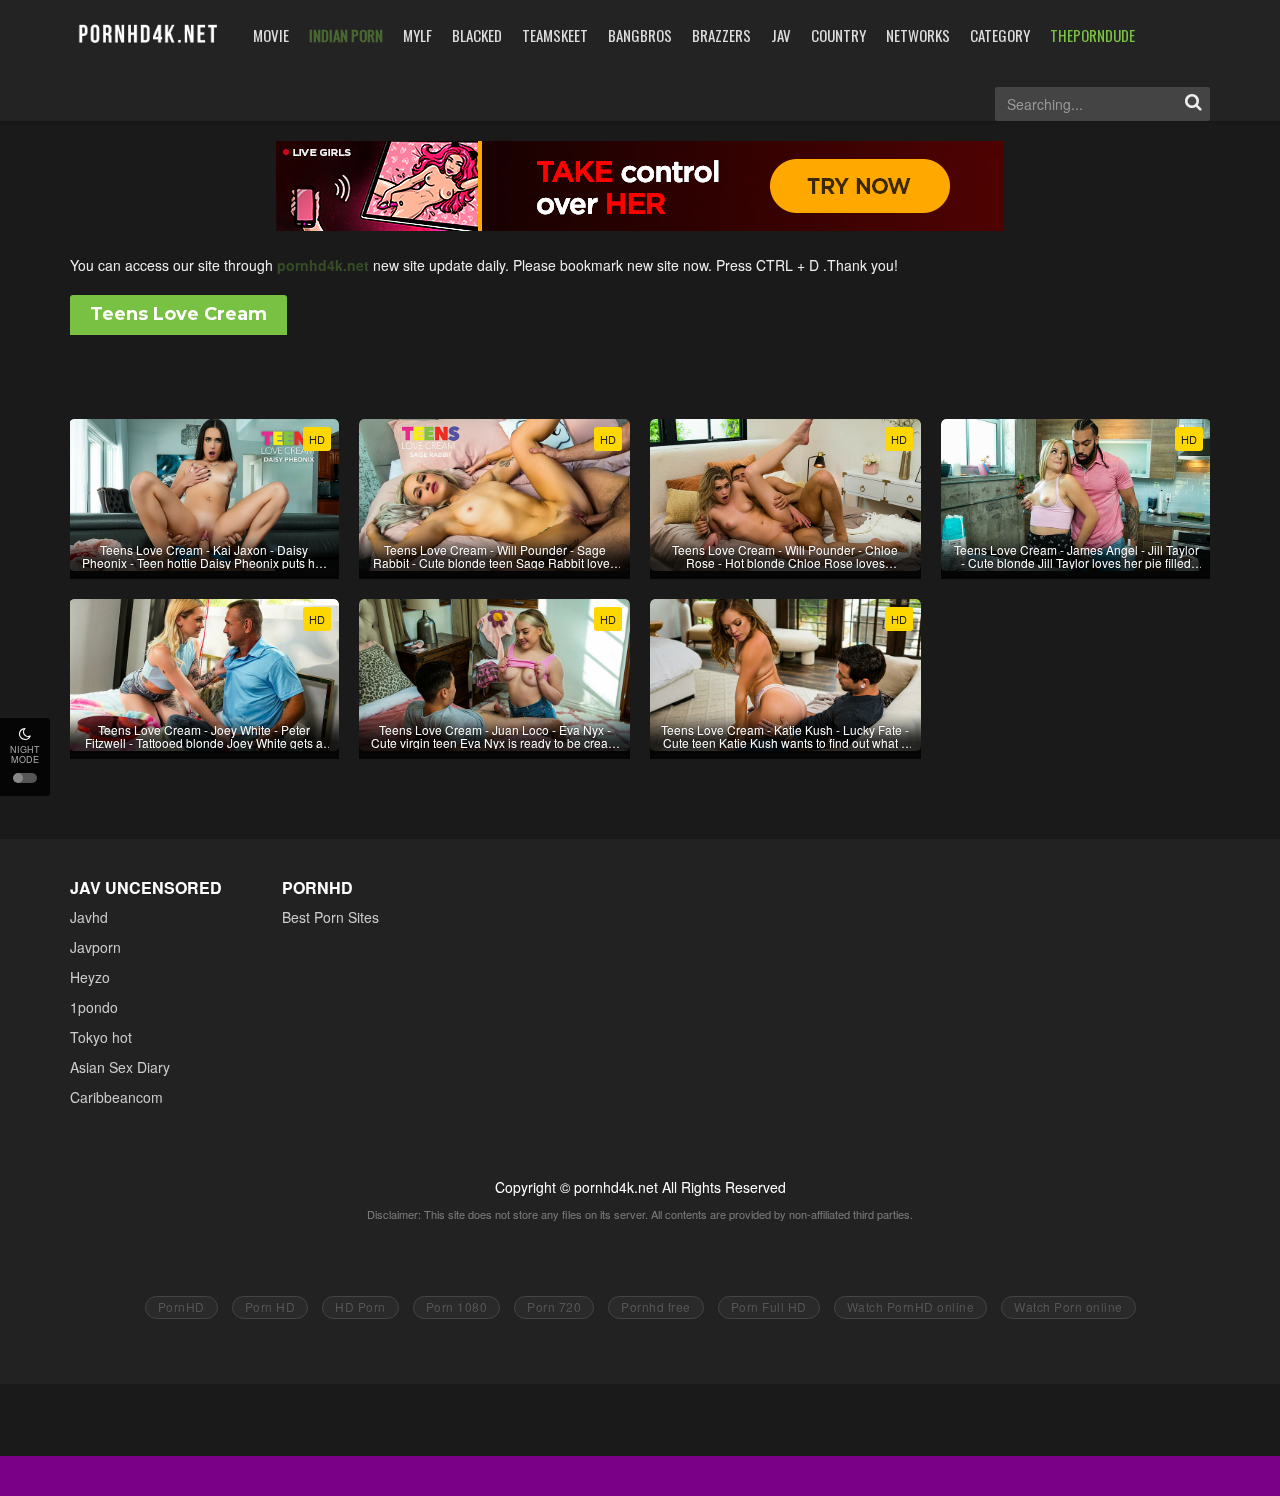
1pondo (94, 1007)
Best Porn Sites (330, 917)
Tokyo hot (101, 1037)
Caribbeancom (116, 1097)
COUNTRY (838, 35)
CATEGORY (1000, 35)
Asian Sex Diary (120, 1067)
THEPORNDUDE (1092, 35)
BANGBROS (640, 35)
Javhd (89, 917)
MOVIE (271, 35)
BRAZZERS (721, 35)
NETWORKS (918, 35)
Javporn (95, 947)
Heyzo (90, 977)
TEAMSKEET (555, 35)
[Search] (1193, 104)
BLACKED (477, 35)
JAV (781, 35)
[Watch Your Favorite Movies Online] (146, 34)
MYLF (417, 35)
